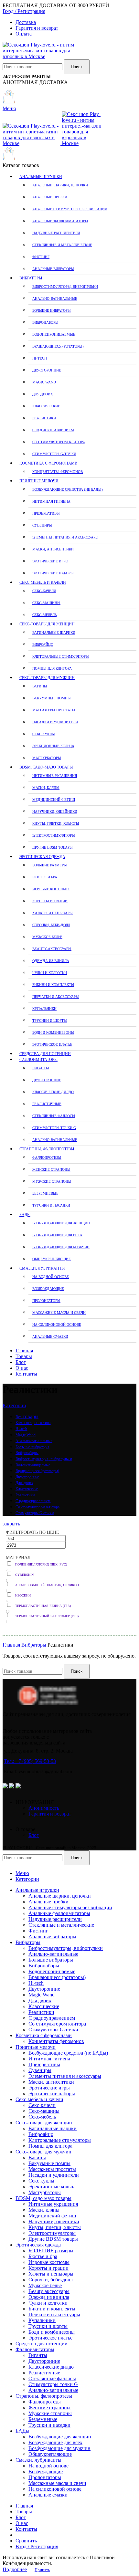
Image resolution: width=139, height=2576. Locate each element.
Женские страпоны (51, 1169)
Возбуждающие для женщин (61, 1223)
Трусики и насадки (51, 1205)
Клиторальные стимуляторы (61, 656)
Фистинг (41, 257)
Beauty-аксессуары (52, 949)
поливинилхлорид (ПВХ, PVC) (41, 1564)
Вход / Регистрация (37, 2546)
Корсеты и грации (50, 901)
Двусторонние (47, 370)
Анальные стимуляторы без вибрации (70, 209)
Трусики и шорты (50, 1021)
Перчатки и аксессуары (56, 997)
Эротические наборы (53, 573)
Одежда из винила (51, 961)
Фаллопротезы (47, 1157)
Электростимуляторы (54, 835)
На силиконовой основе (57, 1325)
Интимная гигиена (51, 501)
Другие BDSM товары (53, 847)
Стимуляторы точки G (54, 1128)
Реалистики (44, 418)
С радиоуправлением (53, 430)
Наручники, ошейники (55, 812)
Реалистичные (47, 1104)
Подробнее (15, 2569)
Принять (42, 2570)
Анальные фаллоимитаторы (60, 221)
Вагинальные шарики (54, 633)
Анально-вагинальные (55, 298)
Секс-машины (46, 603)
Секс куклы (44, 734)
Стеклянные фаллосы (54, 1116)
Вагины (40, 686)
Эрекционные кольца (53, 746)
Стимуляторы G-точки (54, 454)
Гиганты (41, 1068)
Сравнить (26, 2541)
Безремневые (45, 1193)
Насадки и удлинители (55, 722)
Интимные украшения (55, 776)
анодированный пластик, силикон (47, 1585)
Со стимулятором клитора (59, 442)
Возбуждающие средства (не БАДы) (68, 489)
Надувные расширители (56, 233)
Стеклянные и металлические (62, 245)
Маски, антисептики (53, 549)
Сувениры (42, 525)
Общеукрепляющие (52, 1259)
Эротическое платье (52, 1044)
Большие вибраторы (52, 310)
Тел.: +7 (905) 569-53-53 (30, 1761)
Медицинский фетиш (54, 800)
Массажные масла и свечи (59, 1313)
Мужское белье (47, 937)
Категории (14, 1405)
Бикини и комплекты (53, 985)
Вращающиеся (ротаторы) (58, 346)
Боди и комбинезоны (53, 1032)
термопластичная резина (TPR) (43, 1606)
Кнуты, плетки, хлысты (56, 823)
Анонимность (44, 1808)
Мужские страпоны (52, 1181)
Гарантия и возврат (50, 1814)
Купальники (44, 1009)
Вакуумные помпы (52, 698)
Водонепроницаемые (54, 334)
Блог (34, 1835)
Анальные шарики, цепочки (60, 185)
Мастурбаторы (47, 758)
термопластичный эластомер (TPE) (47, 1616)
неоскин (23, 1595)
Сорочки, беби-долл (51, 925)
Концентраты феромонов (58, 472)
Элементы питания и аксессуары (65, 537)
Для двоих (43, 394)
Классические (46, 406)
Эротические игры (50, 561)
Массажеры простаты (54, 710)
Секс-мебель (44, 615)
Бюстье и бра (45, 877)
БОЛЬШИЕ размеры (50, 865)
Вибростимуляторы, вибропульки (65, 287)
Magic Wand (44, 382)
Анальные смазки (50, 1336)
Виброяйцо (43, 644)
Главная (12, 1645)
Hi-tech (40, 358)
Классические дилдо (53, 1092)
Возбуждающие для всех (57, 1235)
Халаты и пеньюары (53, 913)
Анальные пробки (50, 197)
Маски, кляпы (46, 788)
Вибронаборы (45, 322)
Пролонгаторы (46, 1301)
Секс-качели (44, 591)
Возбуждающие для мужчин (61, 1247)
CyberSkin (24, 1575)
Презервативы (46, 513)
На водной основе (51, 1277)
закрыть (11, 1524)
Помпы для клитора (52, 668)
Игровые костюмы (51, 889)
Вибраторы (34, 1645)
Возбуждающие (48, 1289)
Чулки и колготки (50, 973)
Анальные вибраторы (53, 269)
